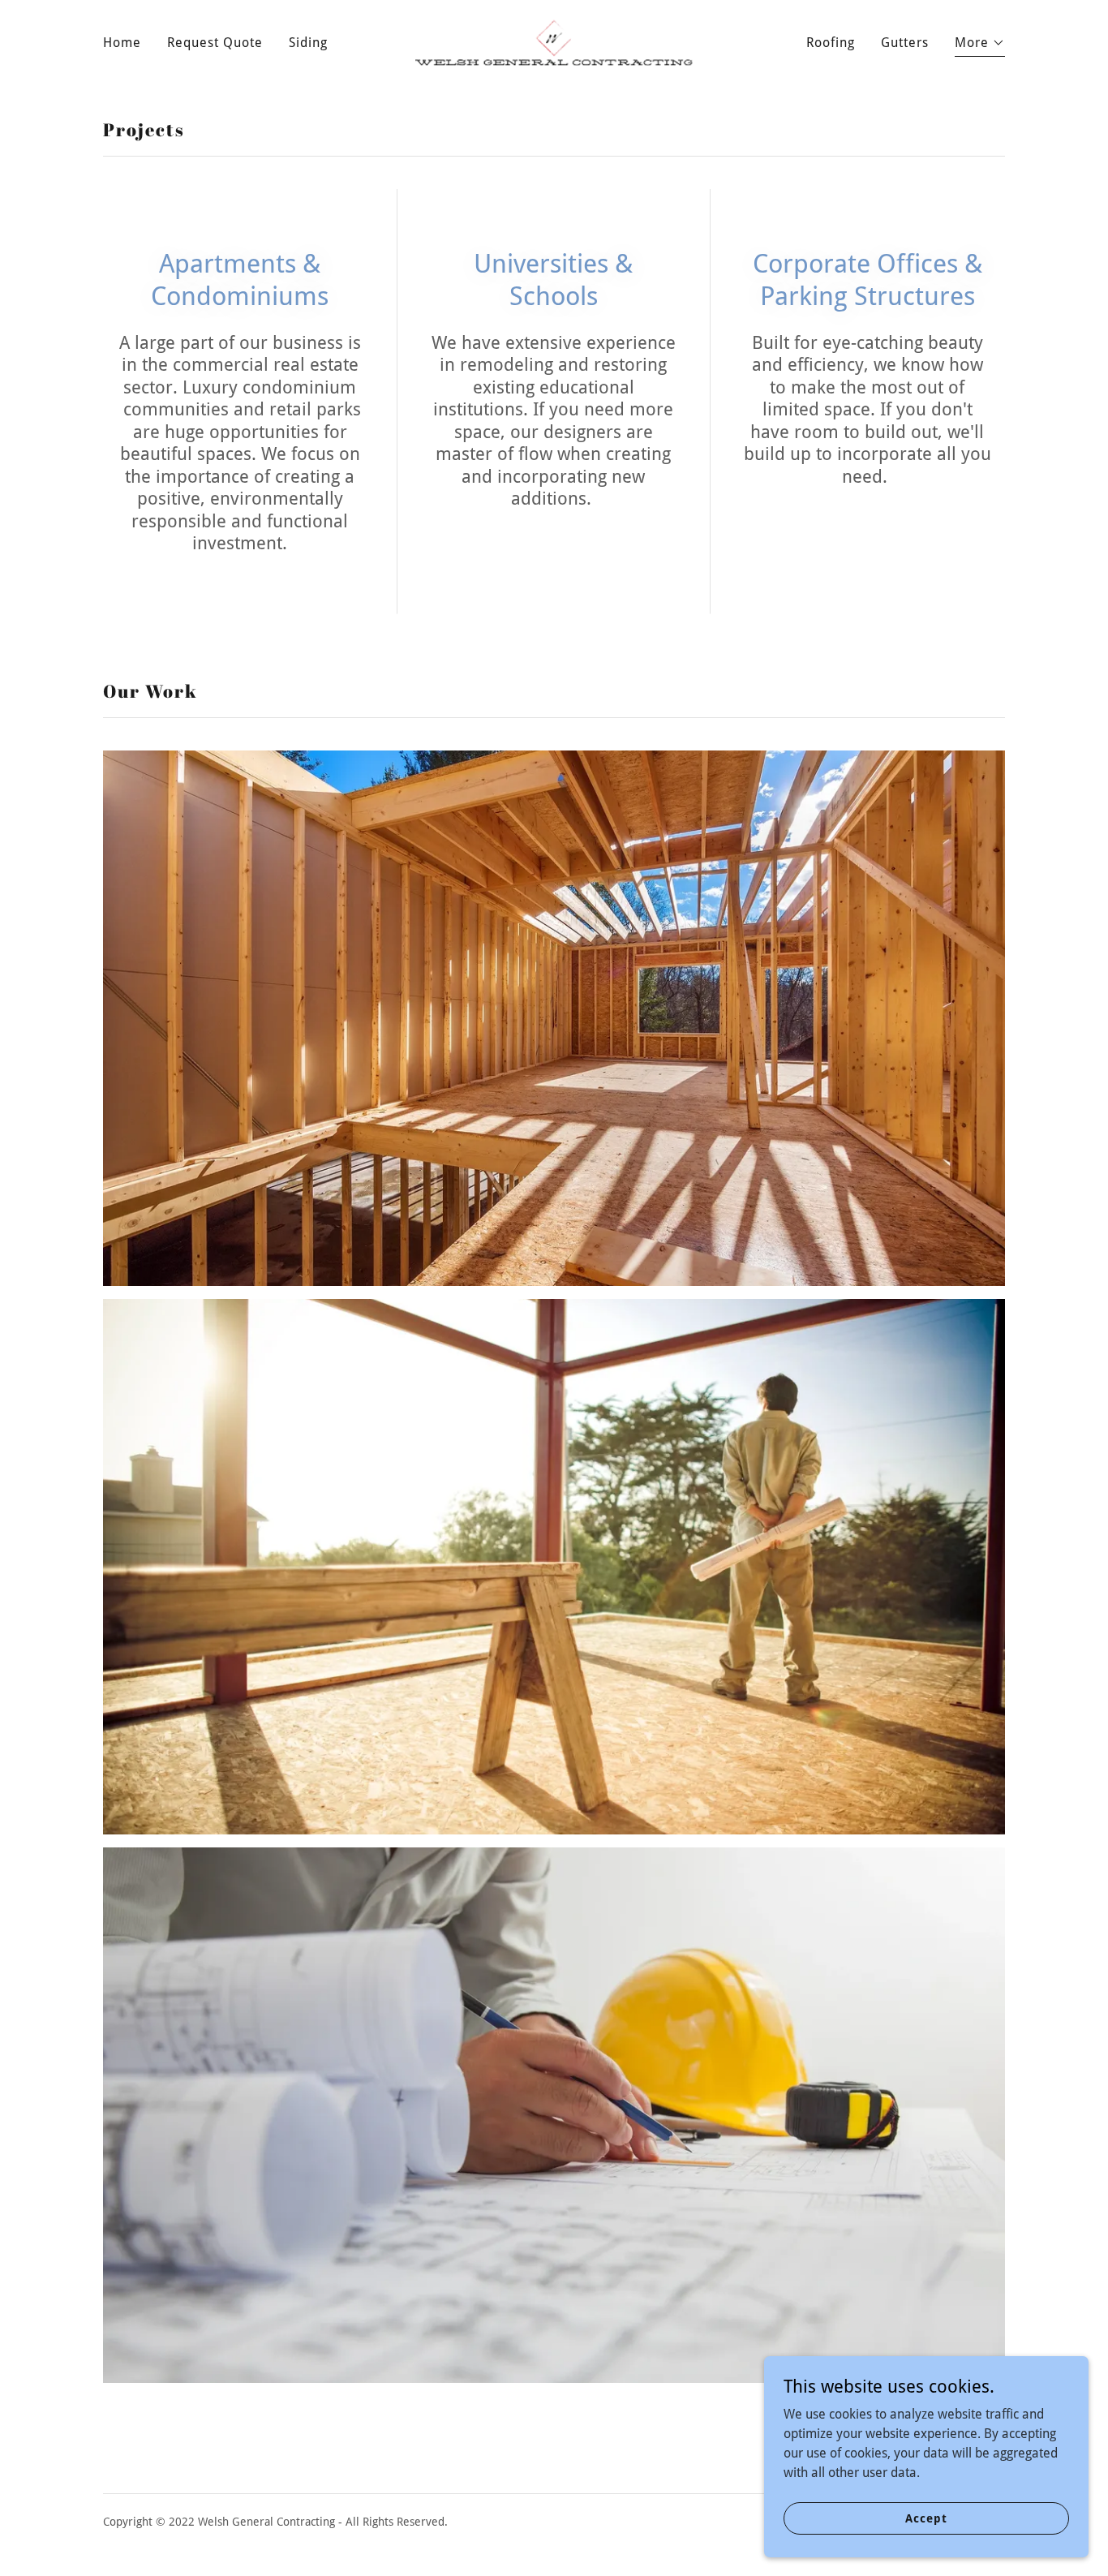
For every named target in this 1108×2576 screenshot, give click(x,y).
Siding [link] (308, 43)
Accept (926, 2518)
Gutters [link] (905, 43)
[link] (554, 42)
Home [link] (122, 43)
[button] (980, 45)
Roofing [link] (831, 43)
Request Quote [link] (215, 43)
